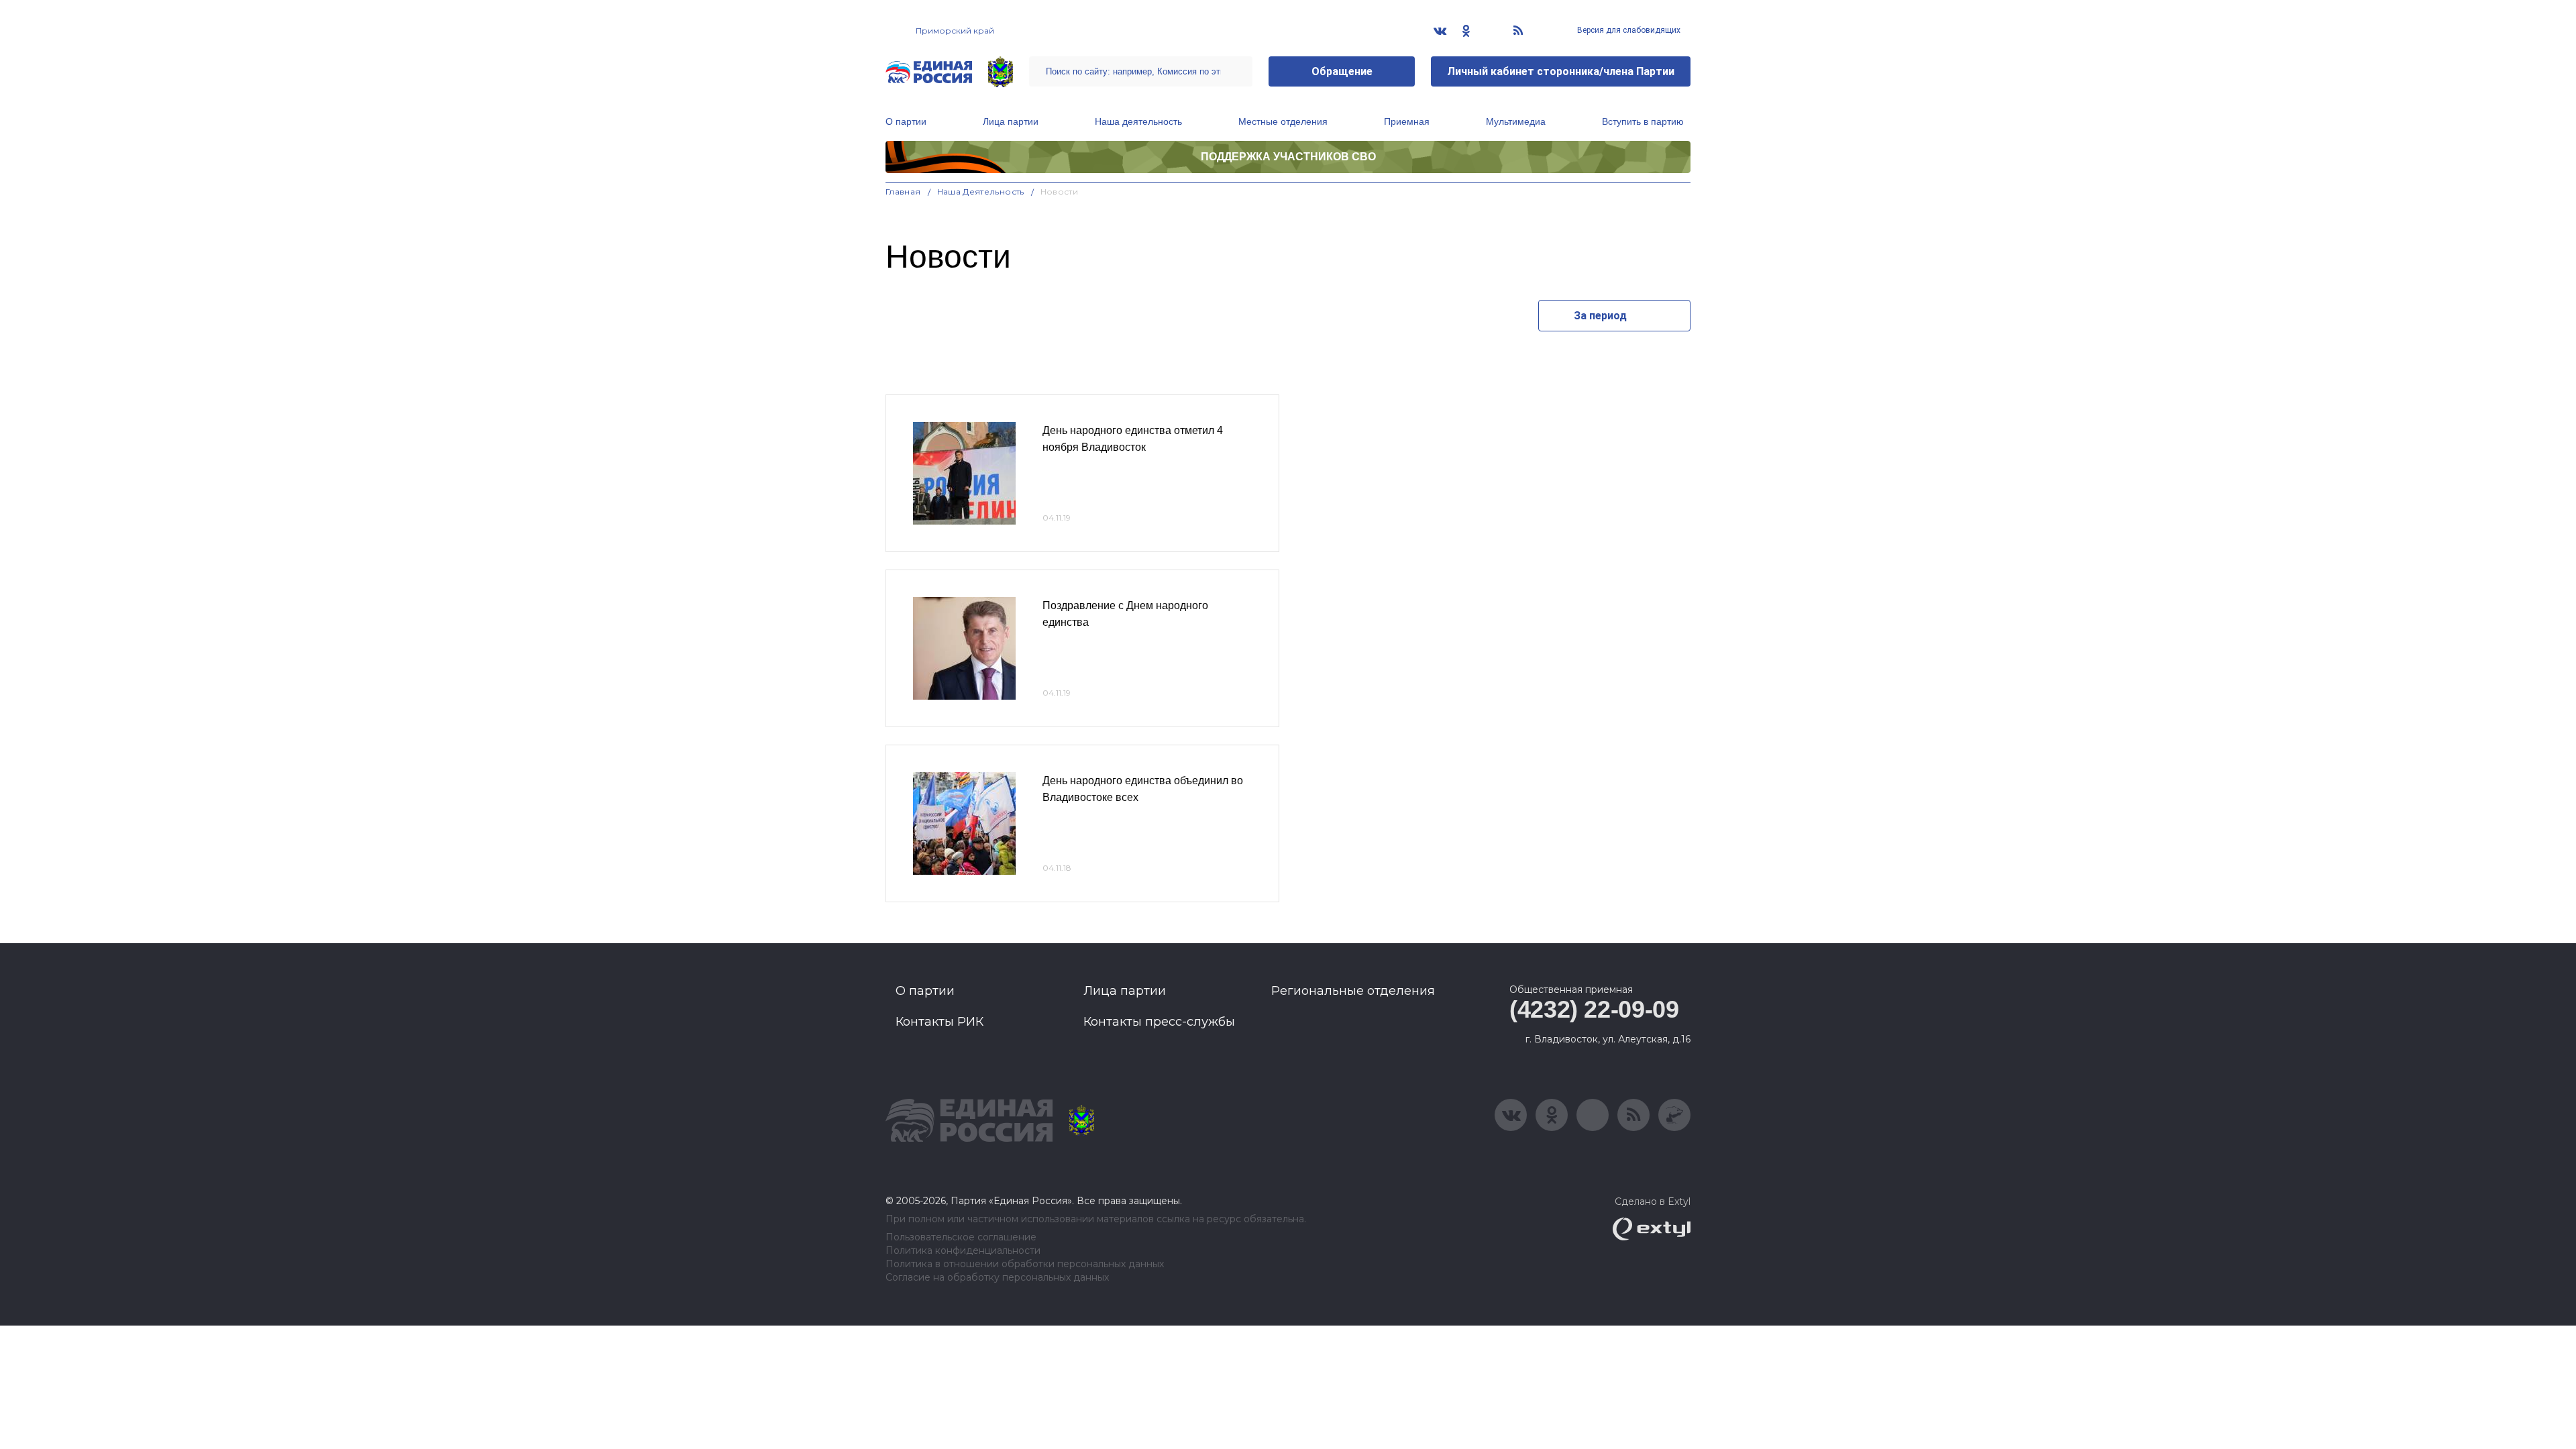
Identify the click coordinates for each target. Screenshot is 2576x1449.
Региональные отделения (1353, 991)
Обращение (1342, 71)
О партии (906, 121)
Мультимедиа (1516, 121)
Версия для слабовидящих (1628, 30)
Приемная (1407, 121)
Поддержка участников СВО (1288, 157)
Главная (903, 192)
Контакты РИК (940, 1022)
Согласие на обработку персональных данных (997, 1278)
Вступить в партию (1643, 121)
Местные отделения (1283, 121)
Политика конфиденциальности (963, 1251)
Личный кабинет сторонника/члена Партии (1561, 71)
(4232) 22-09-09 (1594, 1009)
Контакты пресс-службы (1159, 1022)
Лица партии (1011, 121)
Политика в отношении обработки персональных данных (1025, 1264)
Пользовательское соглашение (961, 1237)
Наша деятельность (1138, 121)
